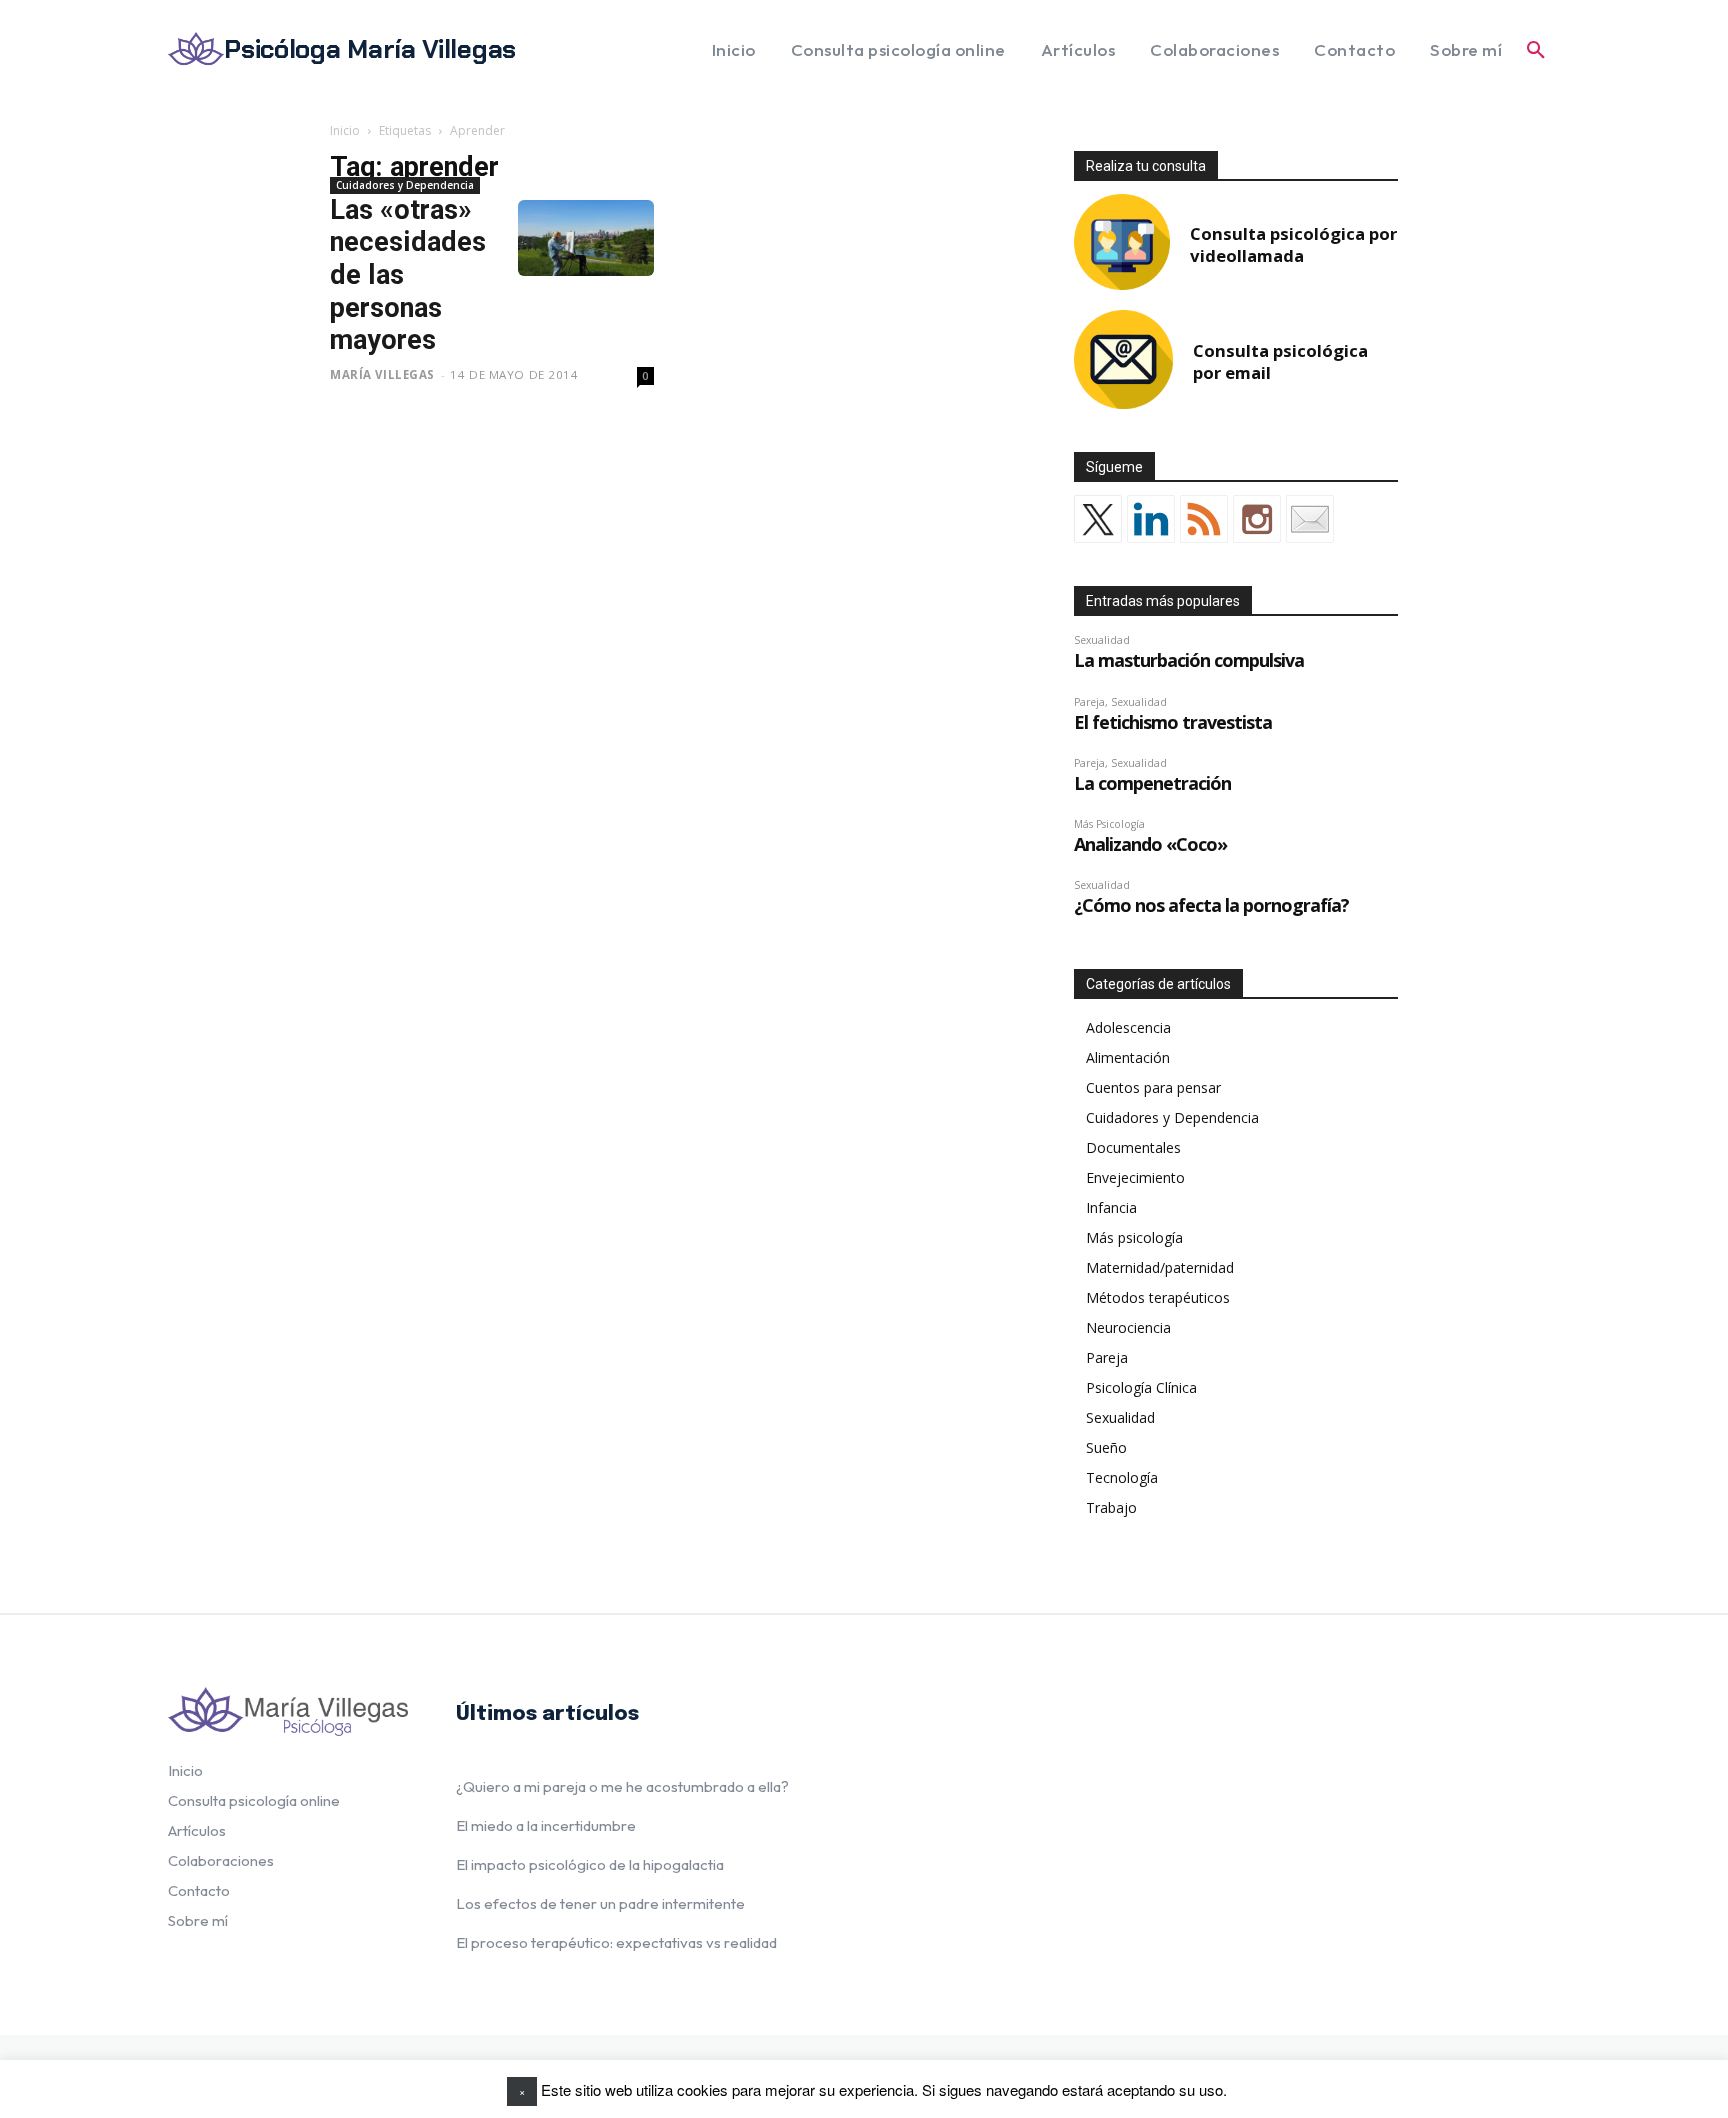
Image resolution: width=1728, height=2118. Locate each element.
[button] (1536, 50)
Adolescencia (1128, 1027)
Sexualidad (1120, 1417)
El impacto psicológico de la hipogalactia (590, 1864)
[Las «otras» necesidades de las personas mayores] (586, 238)
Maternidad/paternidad (1160, 1267)
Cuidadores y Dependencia (405, 185)
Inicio (345, 130)
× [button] (522, 2091)
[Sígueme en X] (1098, 519)
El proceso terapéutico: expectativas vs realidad (616, 1942)
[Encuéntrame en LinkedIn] (1151, 519)
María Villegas (382, 374)
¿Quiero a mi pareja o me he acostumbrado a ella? (622, 1786)
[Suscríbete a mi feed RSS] (1204, 519)
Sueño (1106, 1447)
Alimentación (1128, 1057)
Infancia (1111, 1207)
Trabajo (1111, 1507)
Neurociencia (1128, 1327)
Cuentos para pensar (1153, 1087)
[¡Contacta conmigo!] (1310, 519)
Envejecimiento (1135, 1177)
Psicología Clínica (1141, 1387)
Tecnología (1122, 1477)
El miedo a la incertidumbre (546, 1825)
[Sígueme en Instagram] (1257, 519)
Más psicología (1134, 1237)
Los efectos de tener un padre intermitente (600, 1903)
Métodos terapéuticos (1158, 1297)
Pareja (1107, 1357)
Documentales (1133, 1147)
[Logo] (288, 1711)
